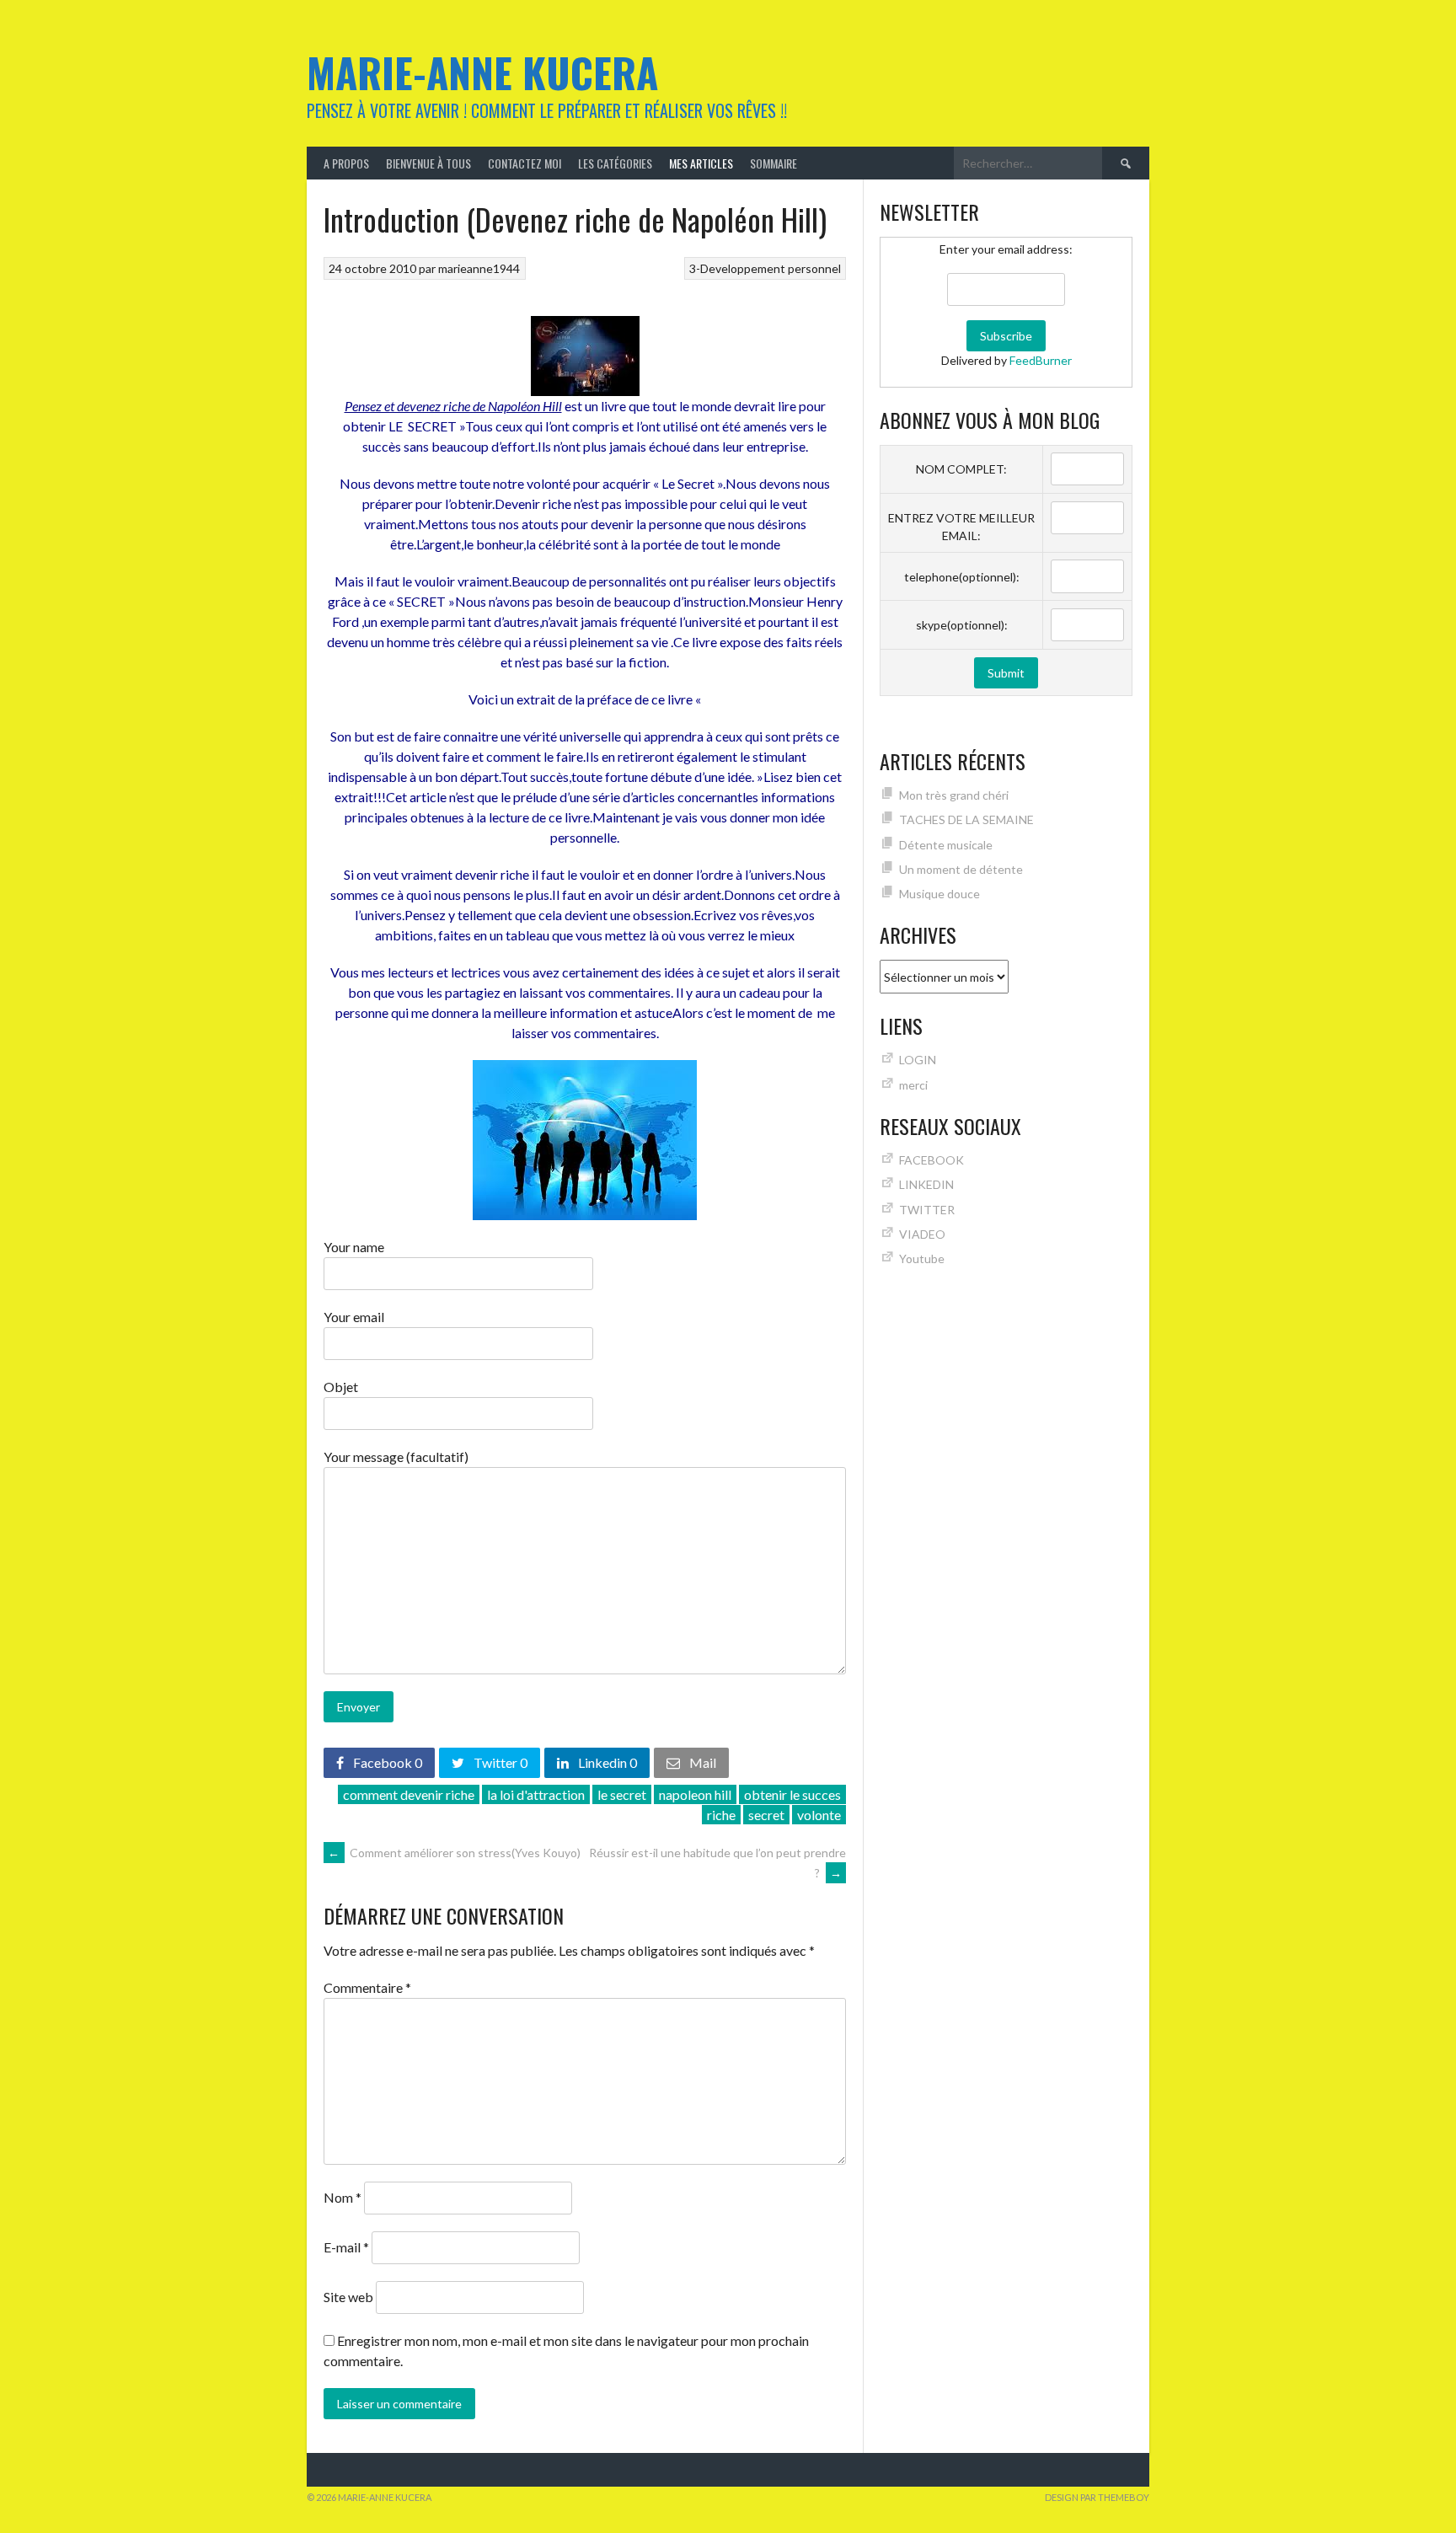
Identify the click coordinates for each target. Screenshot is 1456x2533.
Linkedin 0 (606, 1762)
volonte (819, 1815)
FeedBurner (1041, 360)
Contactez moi (525, 163)
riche (721, 1815)
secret (766, 1815)
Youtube (922, 1258)
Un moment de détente (961, 869)
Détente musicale (946, 845)
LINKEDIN (926, 1184)
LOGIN (918, 1060)
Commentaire (367, 1987)
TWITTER (927, 1210)
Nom (343, 2197)
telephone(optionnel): (962, 577)
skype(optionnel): (962, 625)
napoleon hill (695, 1794)
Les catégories (615, 163)
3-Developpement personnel (765, 268)
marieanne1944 (479, 268)
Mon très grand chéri (954, 795)
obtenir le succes (792, 1794)
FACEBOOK (931, 1160)
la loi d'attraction (536, 1794)
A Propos (346, 163)
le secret (622, 1794)
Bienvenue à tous (428, 163)
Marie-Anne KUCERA (482, 72)
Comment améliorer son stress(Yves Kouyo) (454, 1853)
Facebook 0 (386, 1762)
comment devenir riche (409, 1794)
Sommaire (773, 163)
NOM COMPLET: (961, 469)
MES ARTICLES (701, 163)
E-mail (346, 2247)
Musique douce (939, 894)
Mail (701, 1762)
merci (913, 1085)
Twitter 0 (499, 1762)
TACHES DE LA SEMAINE (966, 819)
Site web (348, 2297)
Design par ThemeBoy (1097, 2497)
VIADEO (922, 1234)
